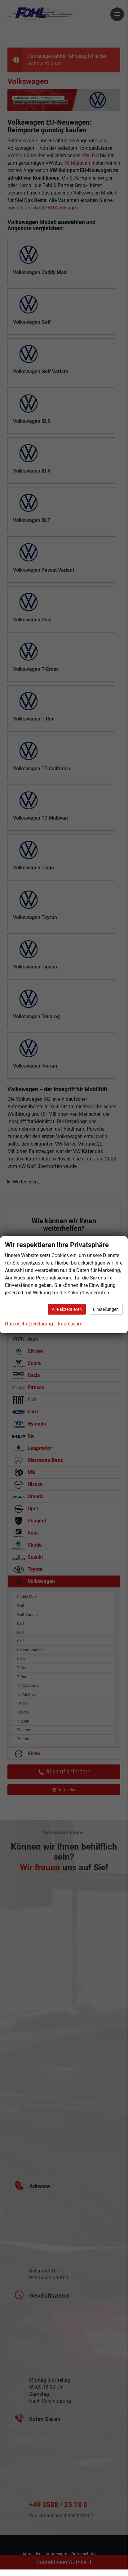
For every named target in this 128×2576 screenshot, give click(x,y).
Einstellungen (106, 1309)
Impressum (70, 1324)
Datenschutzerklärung (29, 1324)
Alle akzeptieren (67, 1309)
